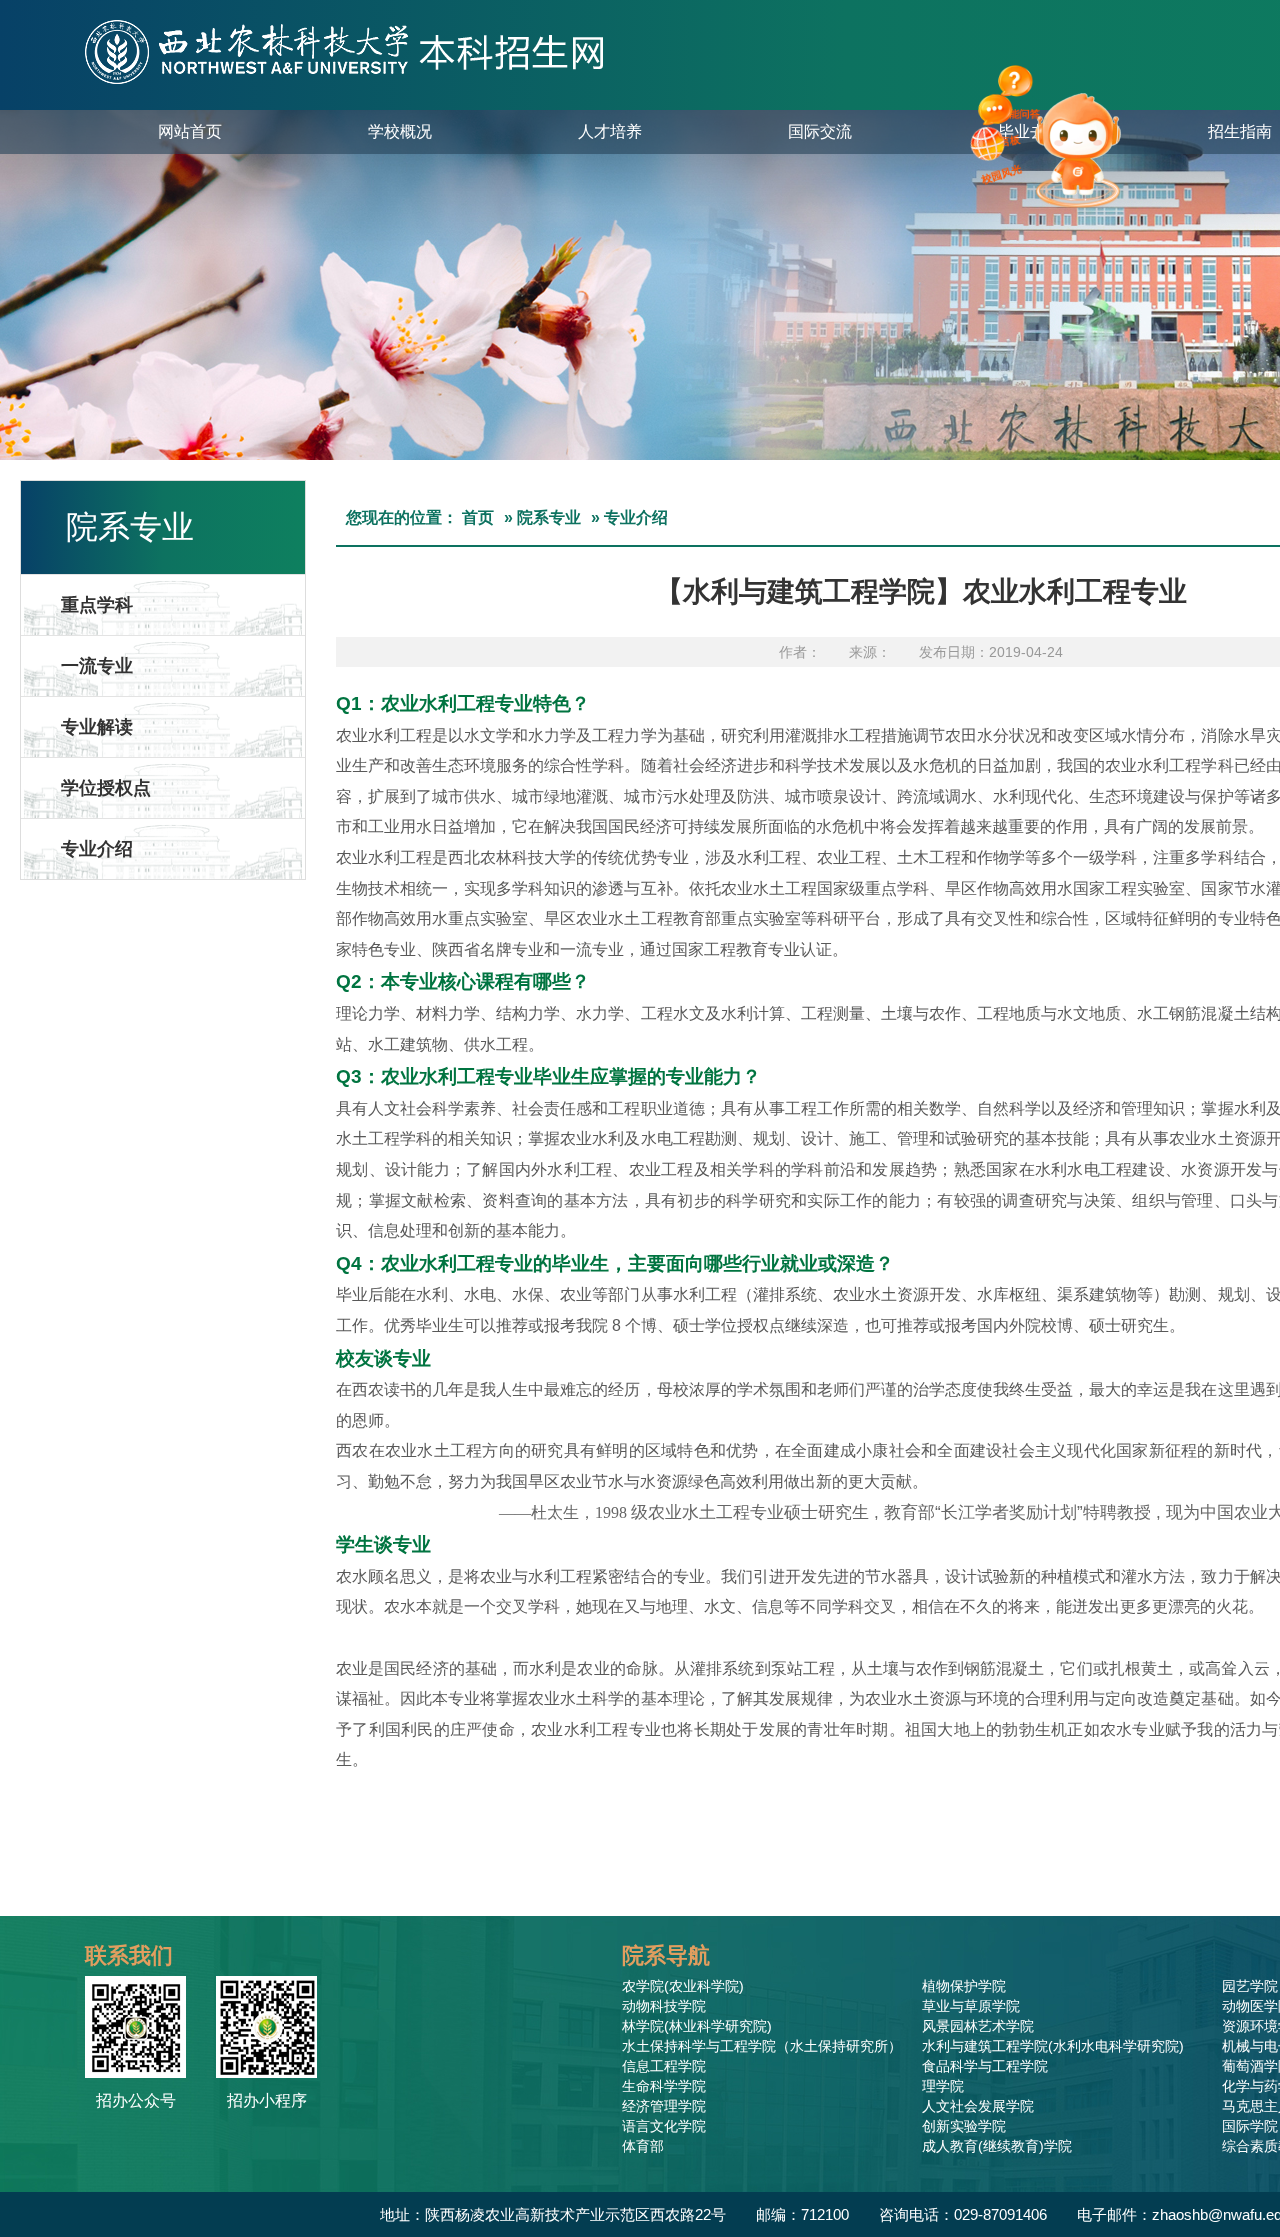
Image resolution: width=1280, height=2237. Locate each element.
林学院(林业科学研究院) (697, 2026)
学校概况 (400, 131)
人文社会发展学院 (978, 2106)
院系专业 (549, 517)
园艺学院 (1250, 1986)
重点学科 (97, 605)
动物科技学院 (664, 2006)
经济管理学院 (664, 2106)
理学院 (943, 2086)
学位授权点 (106, 788)
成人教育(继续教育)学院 (997, 2146)
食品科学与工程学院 (985, 2066)
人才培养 (610, 131)
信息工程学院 (664, 2066)
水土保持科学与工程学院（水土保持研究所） (762, 2046)
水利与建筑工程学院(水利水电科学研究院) (1053, 2046)
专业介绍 (97, 849)
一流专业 (97, 666)
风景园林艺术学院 (978, 2026)
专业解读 (97, 727)
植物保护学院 (964, 1986)
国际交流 (820, 131)
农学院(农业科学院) (683, 1986)
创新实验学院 (964, 2126)
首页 (478, 517)
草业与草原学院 (971, 2006)
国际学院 (1250, 2126)
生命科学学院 (664, 2086)
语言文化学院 (664, 2126)
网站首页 (190, 131)
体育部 (643, 2146)
